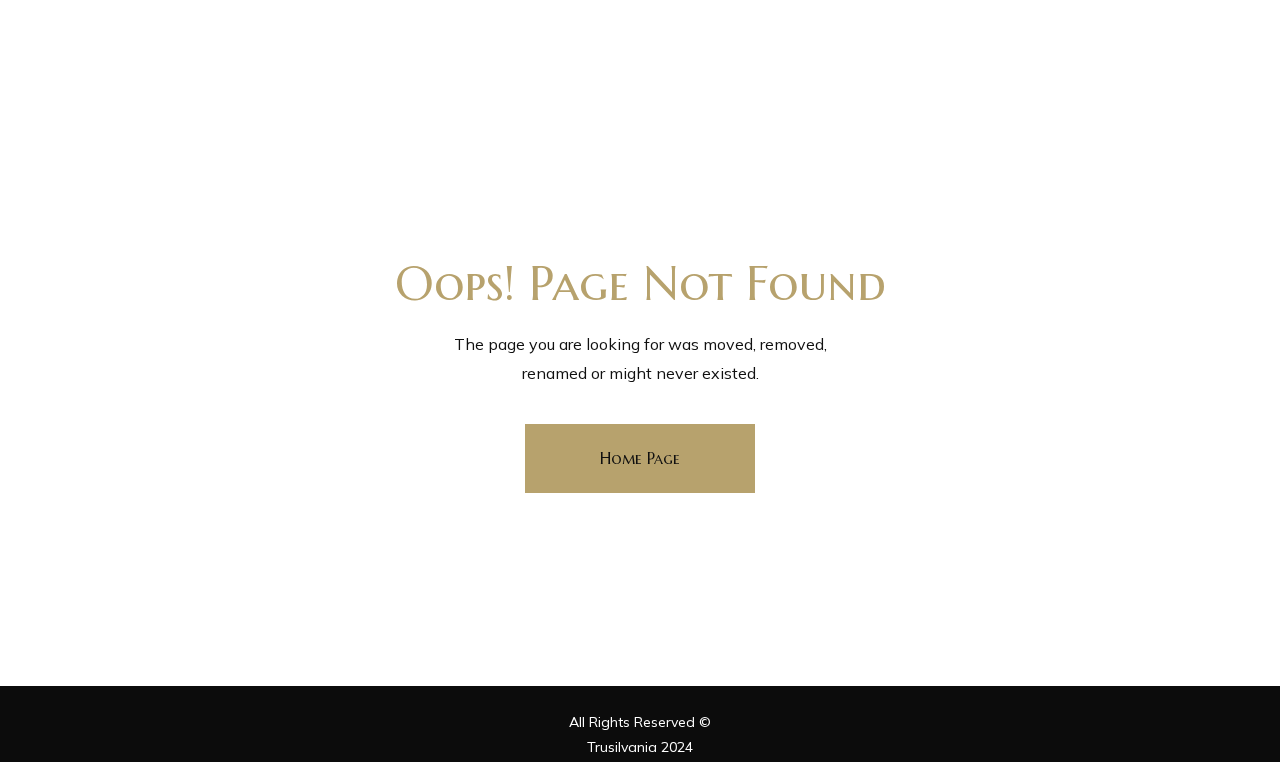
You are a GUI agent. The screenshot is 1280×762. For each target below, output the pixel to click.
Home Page (640, 458)
